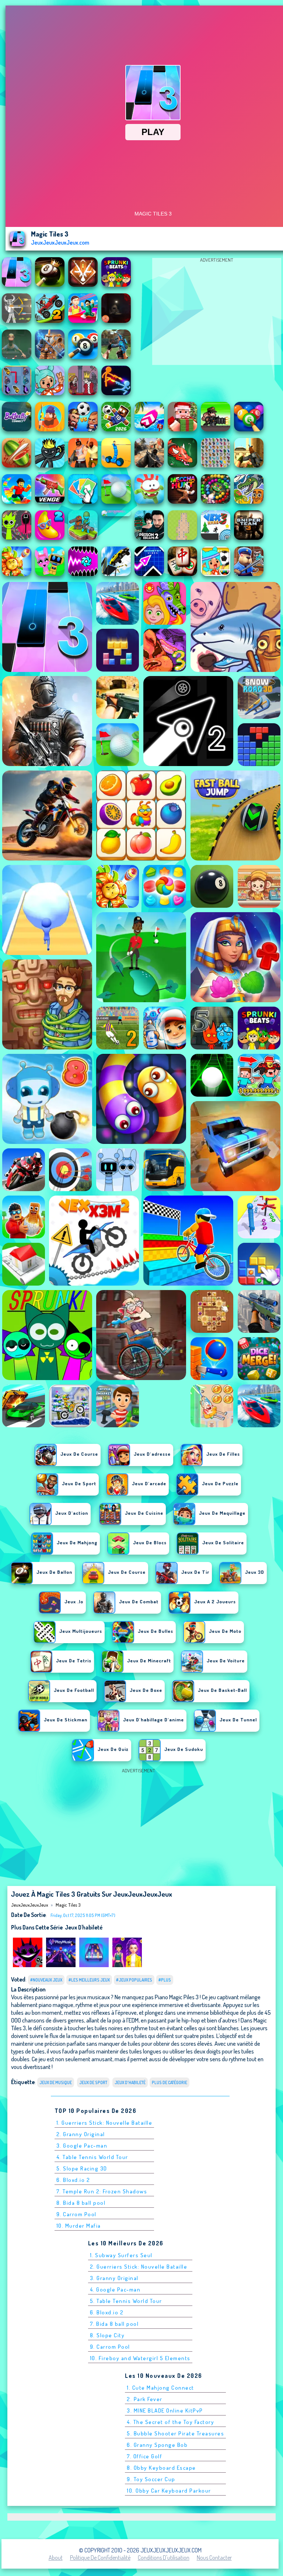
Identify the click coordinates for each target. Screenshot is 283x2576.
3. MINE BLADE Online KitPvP (165, 2411)
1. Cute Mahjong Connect (160, 2388)
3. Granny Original (114, 2278)
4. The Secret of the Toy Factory (170, 2422)
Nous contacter (214, 2558)
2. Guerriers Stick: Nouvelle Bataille (139, 2267)
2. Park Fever (145, 2399)
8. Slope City (107, 2335)
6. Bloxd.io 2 (73, 2180)
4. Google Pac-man (115, 2289)
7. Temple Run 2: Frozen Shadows (102, 2191)
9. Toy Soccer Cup (151, 2479)
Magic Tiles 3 (68, 1905)
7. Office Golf (144, 2456)
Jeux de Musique (56, 2082)
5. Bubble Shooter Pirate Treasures (175, 2433)
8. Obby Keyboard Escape (161, 2468)
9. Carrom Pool (76, 2214)
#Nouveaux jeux (46, 1980)
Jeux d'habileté (84, 1927)
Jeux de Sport (93, 2082)
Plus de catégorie (170, 2082)
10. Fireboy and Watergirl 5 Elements (140, 2358)
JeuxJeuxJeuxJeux (29, 1905)
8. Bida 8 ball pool (81, 2203)
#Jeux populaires (134, 1980)
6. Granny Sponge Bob (157, 2445)
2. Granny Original (81, 2134)
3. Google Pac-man (82, 2146)
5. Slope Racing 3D (82, 2168)
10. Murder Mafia (79, 2226)
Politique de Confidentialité (100, 2558)
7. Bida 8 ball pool (114, 2324)
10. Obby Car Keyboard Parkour (169, 2491)
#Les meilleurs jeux (89, 1980)
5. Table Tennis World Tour (126, 2301)
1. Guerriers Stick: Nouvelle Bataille (104, 2123)
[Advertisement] (217, 313)
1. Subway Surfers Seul (121, 2255)
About (56, 2558)
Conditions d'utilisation (164, 2558)
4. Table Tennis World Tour (92, 2157)
